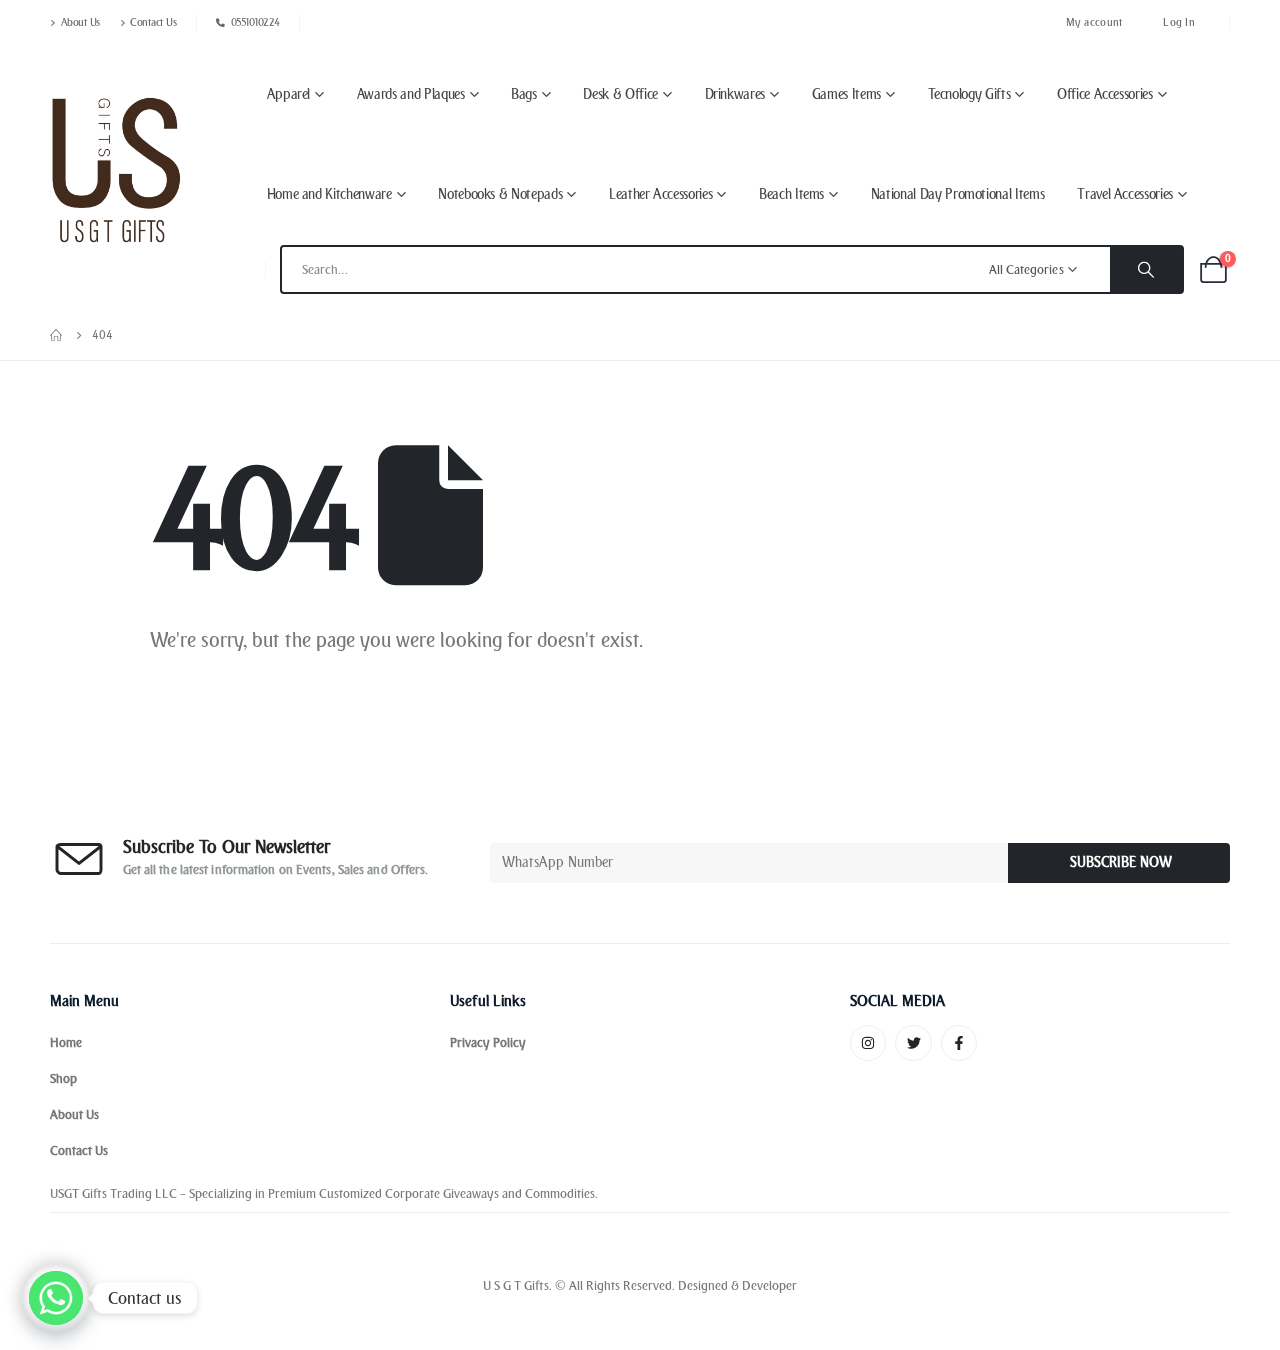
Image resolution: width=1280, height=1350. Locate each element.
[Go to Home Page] (57, 335)
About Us (80, 22)
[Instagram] (868, 1043)
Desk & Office (620, 94)
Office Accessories (1105, 94)
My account (1095, 22)
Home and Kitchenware (329, 194)
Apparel (289, 94)
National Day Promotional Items (958, 194)
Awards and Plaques (411, 94)
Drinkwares (735, 94)
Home (66, 1042)
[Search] (1146, 269)
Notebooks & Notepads (500, 194)
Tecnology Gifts (969, 94)
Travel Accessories (1125, 194)
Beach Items (791, 194)
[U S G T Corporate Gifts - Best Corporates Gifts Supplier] (116, 170)
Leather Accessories (660, 194)
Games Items (846, 94)
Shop (63, 1078)
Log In (1179, 22)
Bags (524, 94)
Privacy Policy (488, 1042)
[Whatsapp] (56, 1298)
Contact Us (153, 22)
